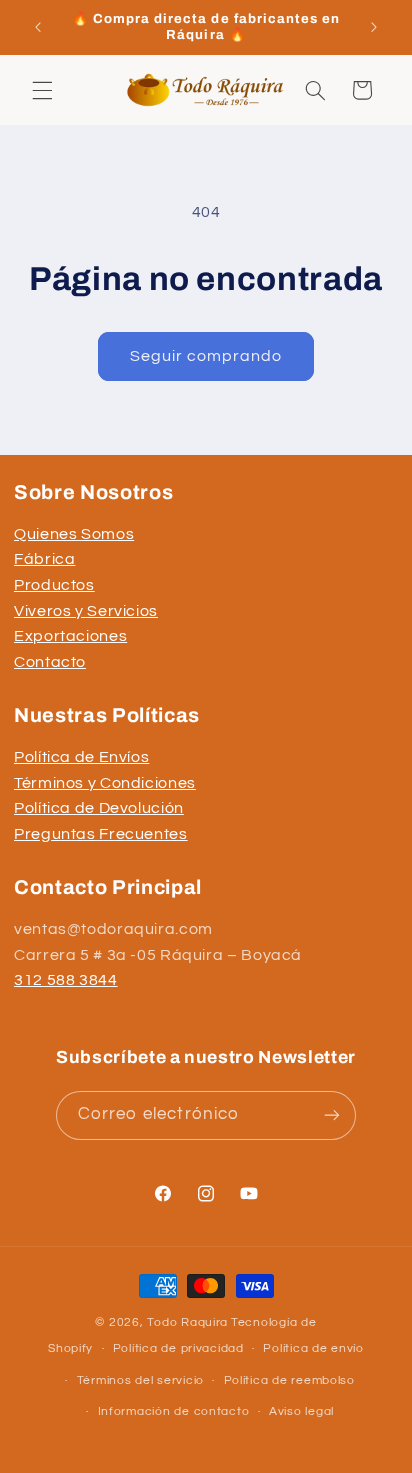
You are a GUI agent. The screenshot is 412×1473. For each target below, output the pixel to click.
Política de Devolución (99, 808)
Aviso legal (301, 1411)
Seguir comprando (206, 356)
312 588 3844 (66, 980)
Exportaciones (70, 636)
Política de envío (313, 1348)
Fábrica (44, 559)
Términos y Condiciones (105, 783)
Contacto (50, 662)
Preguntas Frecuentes (101, 834)
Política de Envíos (81, 757)
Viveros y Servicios (86, 611)
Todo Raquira (187, 1322)
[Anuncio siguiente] (374, 27)
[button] (42, 90)
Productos (54, 585)
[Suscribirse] (332, 1115)
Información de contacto (174, 1411)
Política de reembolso (289, 1380)
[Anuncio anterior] (38, 27)
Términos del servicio (140, 1380)
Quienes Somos (74, 534)
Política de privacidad (178, 1348)
